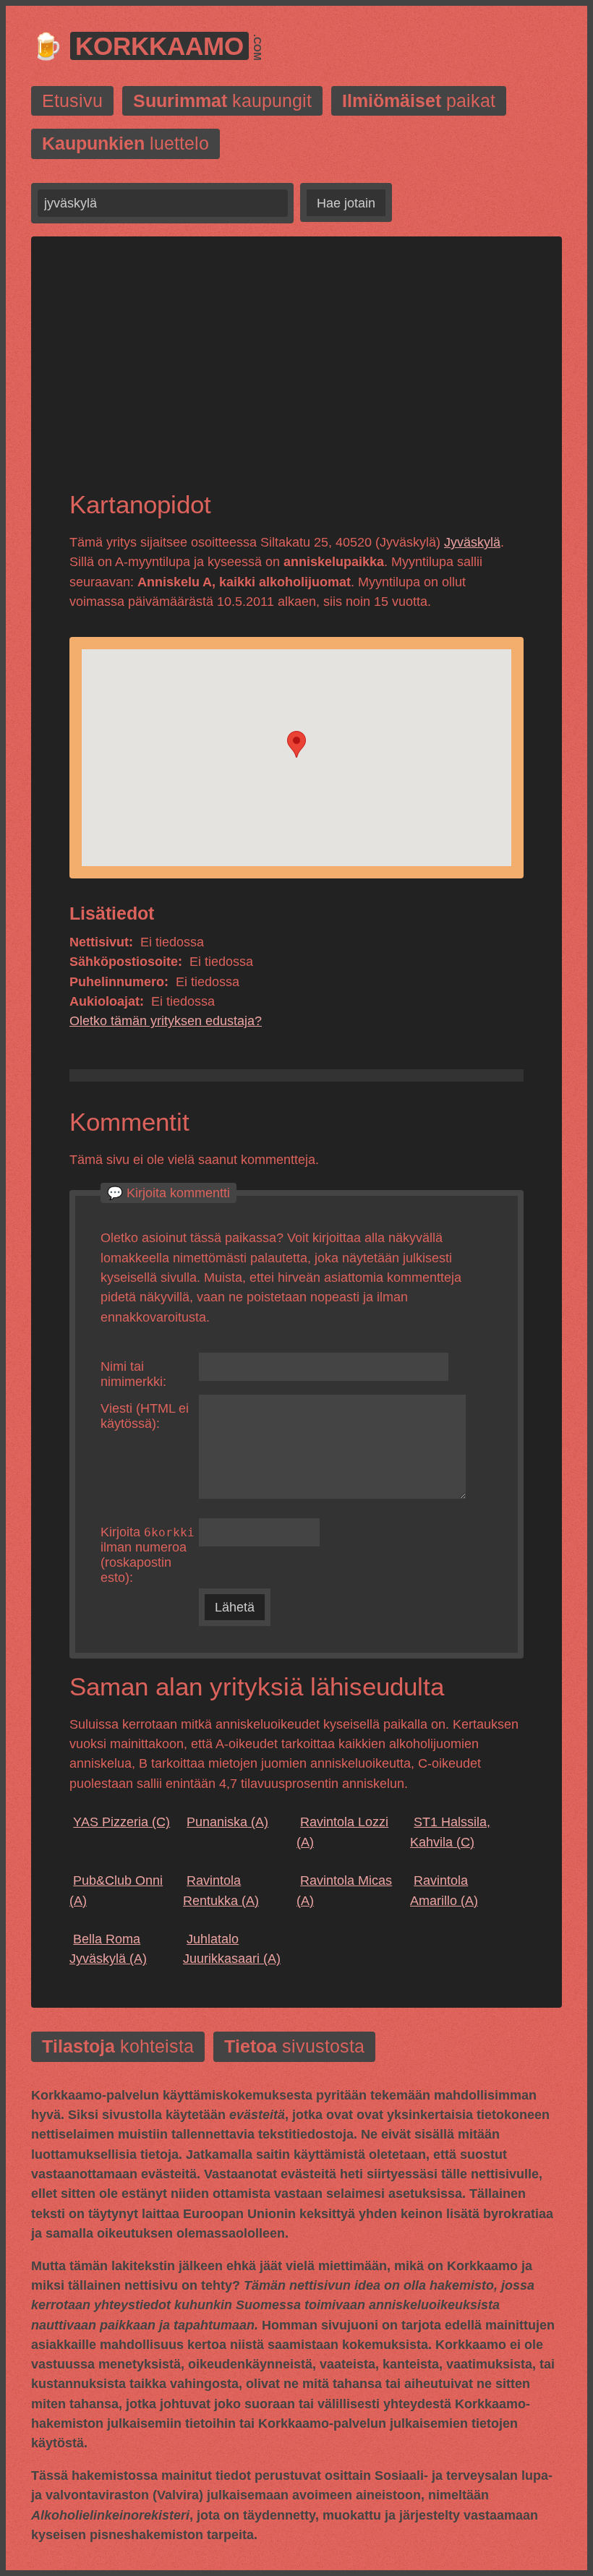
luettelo (125, 144)
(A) (227, 1822)
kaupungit (222, 101)
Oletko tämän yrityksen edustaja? (166, 1021)
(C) (121, 1822)
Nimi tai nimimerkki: (133, 1374)
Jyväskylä (472, 542)
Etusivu (72, 101)
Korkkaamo (159, 46)
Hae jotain (346, 203)
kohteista (118, 2046)
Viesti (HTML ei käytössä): (145, 1416)
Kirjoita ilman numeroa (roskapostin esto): (148, 1555)
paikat (419, 101)
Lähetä (235, 1607)
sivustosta (294, 2046)
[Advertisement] (296, 376)
